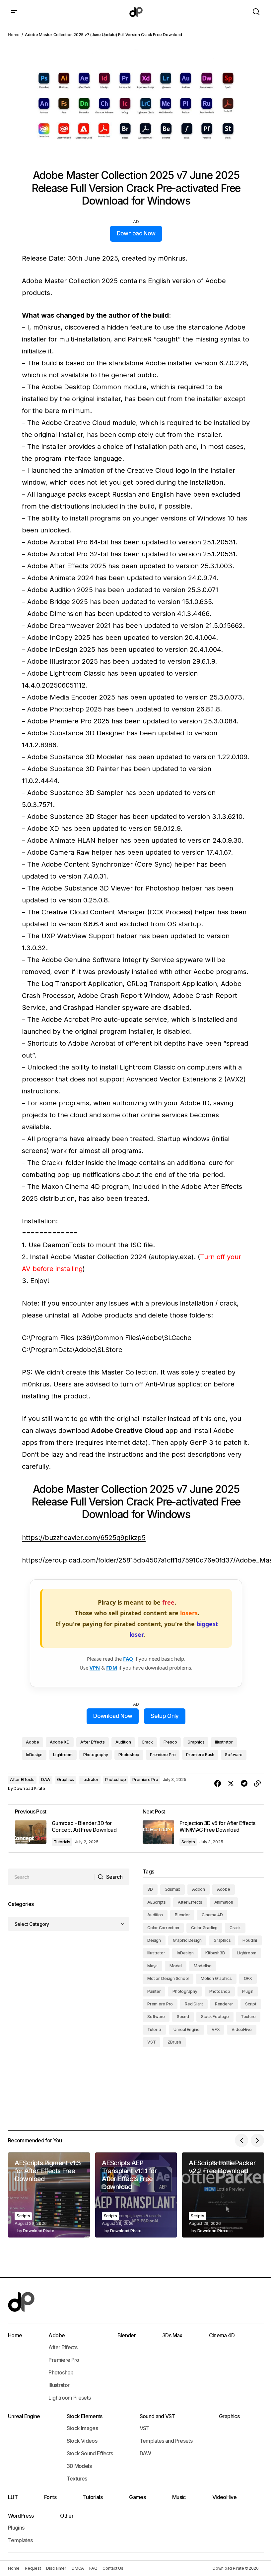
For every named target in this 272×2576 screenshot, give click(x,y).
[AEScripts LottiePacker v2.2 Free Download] (223, 2195)
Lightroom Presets (69, 2398)
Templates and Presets (166, 2441)
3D (150, 1889)
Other (67, 2516)
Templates (20, 2540)
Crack (147, 1742)
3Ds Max (172, 2335)
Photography (96, 1755)
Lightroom (63, 1755)
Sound (183, 2017)
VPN (95, 1668)
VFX (216, 2029)
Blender (182, 1915)
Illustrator (224, 1742)
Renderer (224, 2004)
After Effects (93, 1742)
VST (151, 2042)
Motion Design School (168, 1978)
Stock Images (82, 2428)
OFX (248, 1978)
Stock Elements (85, 2416)
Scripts (188, 1842)
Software (234, 1755)
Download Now (136, 233)
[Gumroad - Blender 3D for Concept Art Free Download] (72, 1828)
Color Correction (163, 1928)
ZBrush (174, 2042)
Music (179, 2497)
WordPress (21, 2516)
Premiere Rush (200, 1755)
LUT (13, 2497)
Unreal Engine (187, 2029)
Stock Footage (215, 2017)
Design (154, 1940)
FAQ (128, 1659)
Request (33, 2568)
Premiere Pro (163, 1755)
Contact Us (113, 2568)
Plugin (248, 1991)
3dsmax (173, 1889)
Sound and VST (158, 2416)
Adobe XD (60, 1742)
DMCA (78, 2568)
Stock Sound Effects (90, 2453)
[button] (14, 12)
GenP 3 (202, 1442)
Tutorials (62, 1842)
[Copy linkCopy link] (257, 1784)
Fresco (170, 1742)
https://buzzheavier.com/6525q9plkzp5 (84, 1538)
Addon (199, 1889)
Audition (123, 1742)
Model (176, 1966)
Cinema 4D (212, 1915)
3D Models (79, 2466)
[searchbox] (51, 1877)
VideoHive (242, 2029)
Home (14, 35)
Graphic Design (187, 1940)
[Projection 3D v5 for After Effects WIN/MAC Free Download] (200, 1828)
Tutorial (154, 2029)
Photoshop (129, 1755)
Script (251, 2004)
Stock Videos (82, 2441)
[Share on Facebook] (218, 1784)
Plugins (16, 2528)
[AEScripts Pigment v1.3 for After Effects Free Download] (49, 2195)
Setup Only (165, 1716)
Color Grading (204, 1928)
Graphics (196, 1742)
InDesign (34, 1755)
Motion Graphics (216, 1978)
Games (137, 2497)
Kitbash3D (215, 1953)
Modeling (203, 1966)
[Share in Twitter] (231, 1784)
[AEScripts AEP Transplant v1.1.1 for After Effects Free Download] (136, 2195)
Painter (154, 1991)
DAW (46, 1779)
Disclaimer (56, 2568)
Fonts (50, 2497)
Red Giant (194, 2004)
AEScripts (157, 1902)
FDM (112, 1668)
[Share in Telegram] (244, 1784)
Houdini (250, 1940)
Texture (248, 2017)
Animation (224, 1902)
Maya (152, 1966)
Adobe (33, 1742)
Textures (77, 2479)
